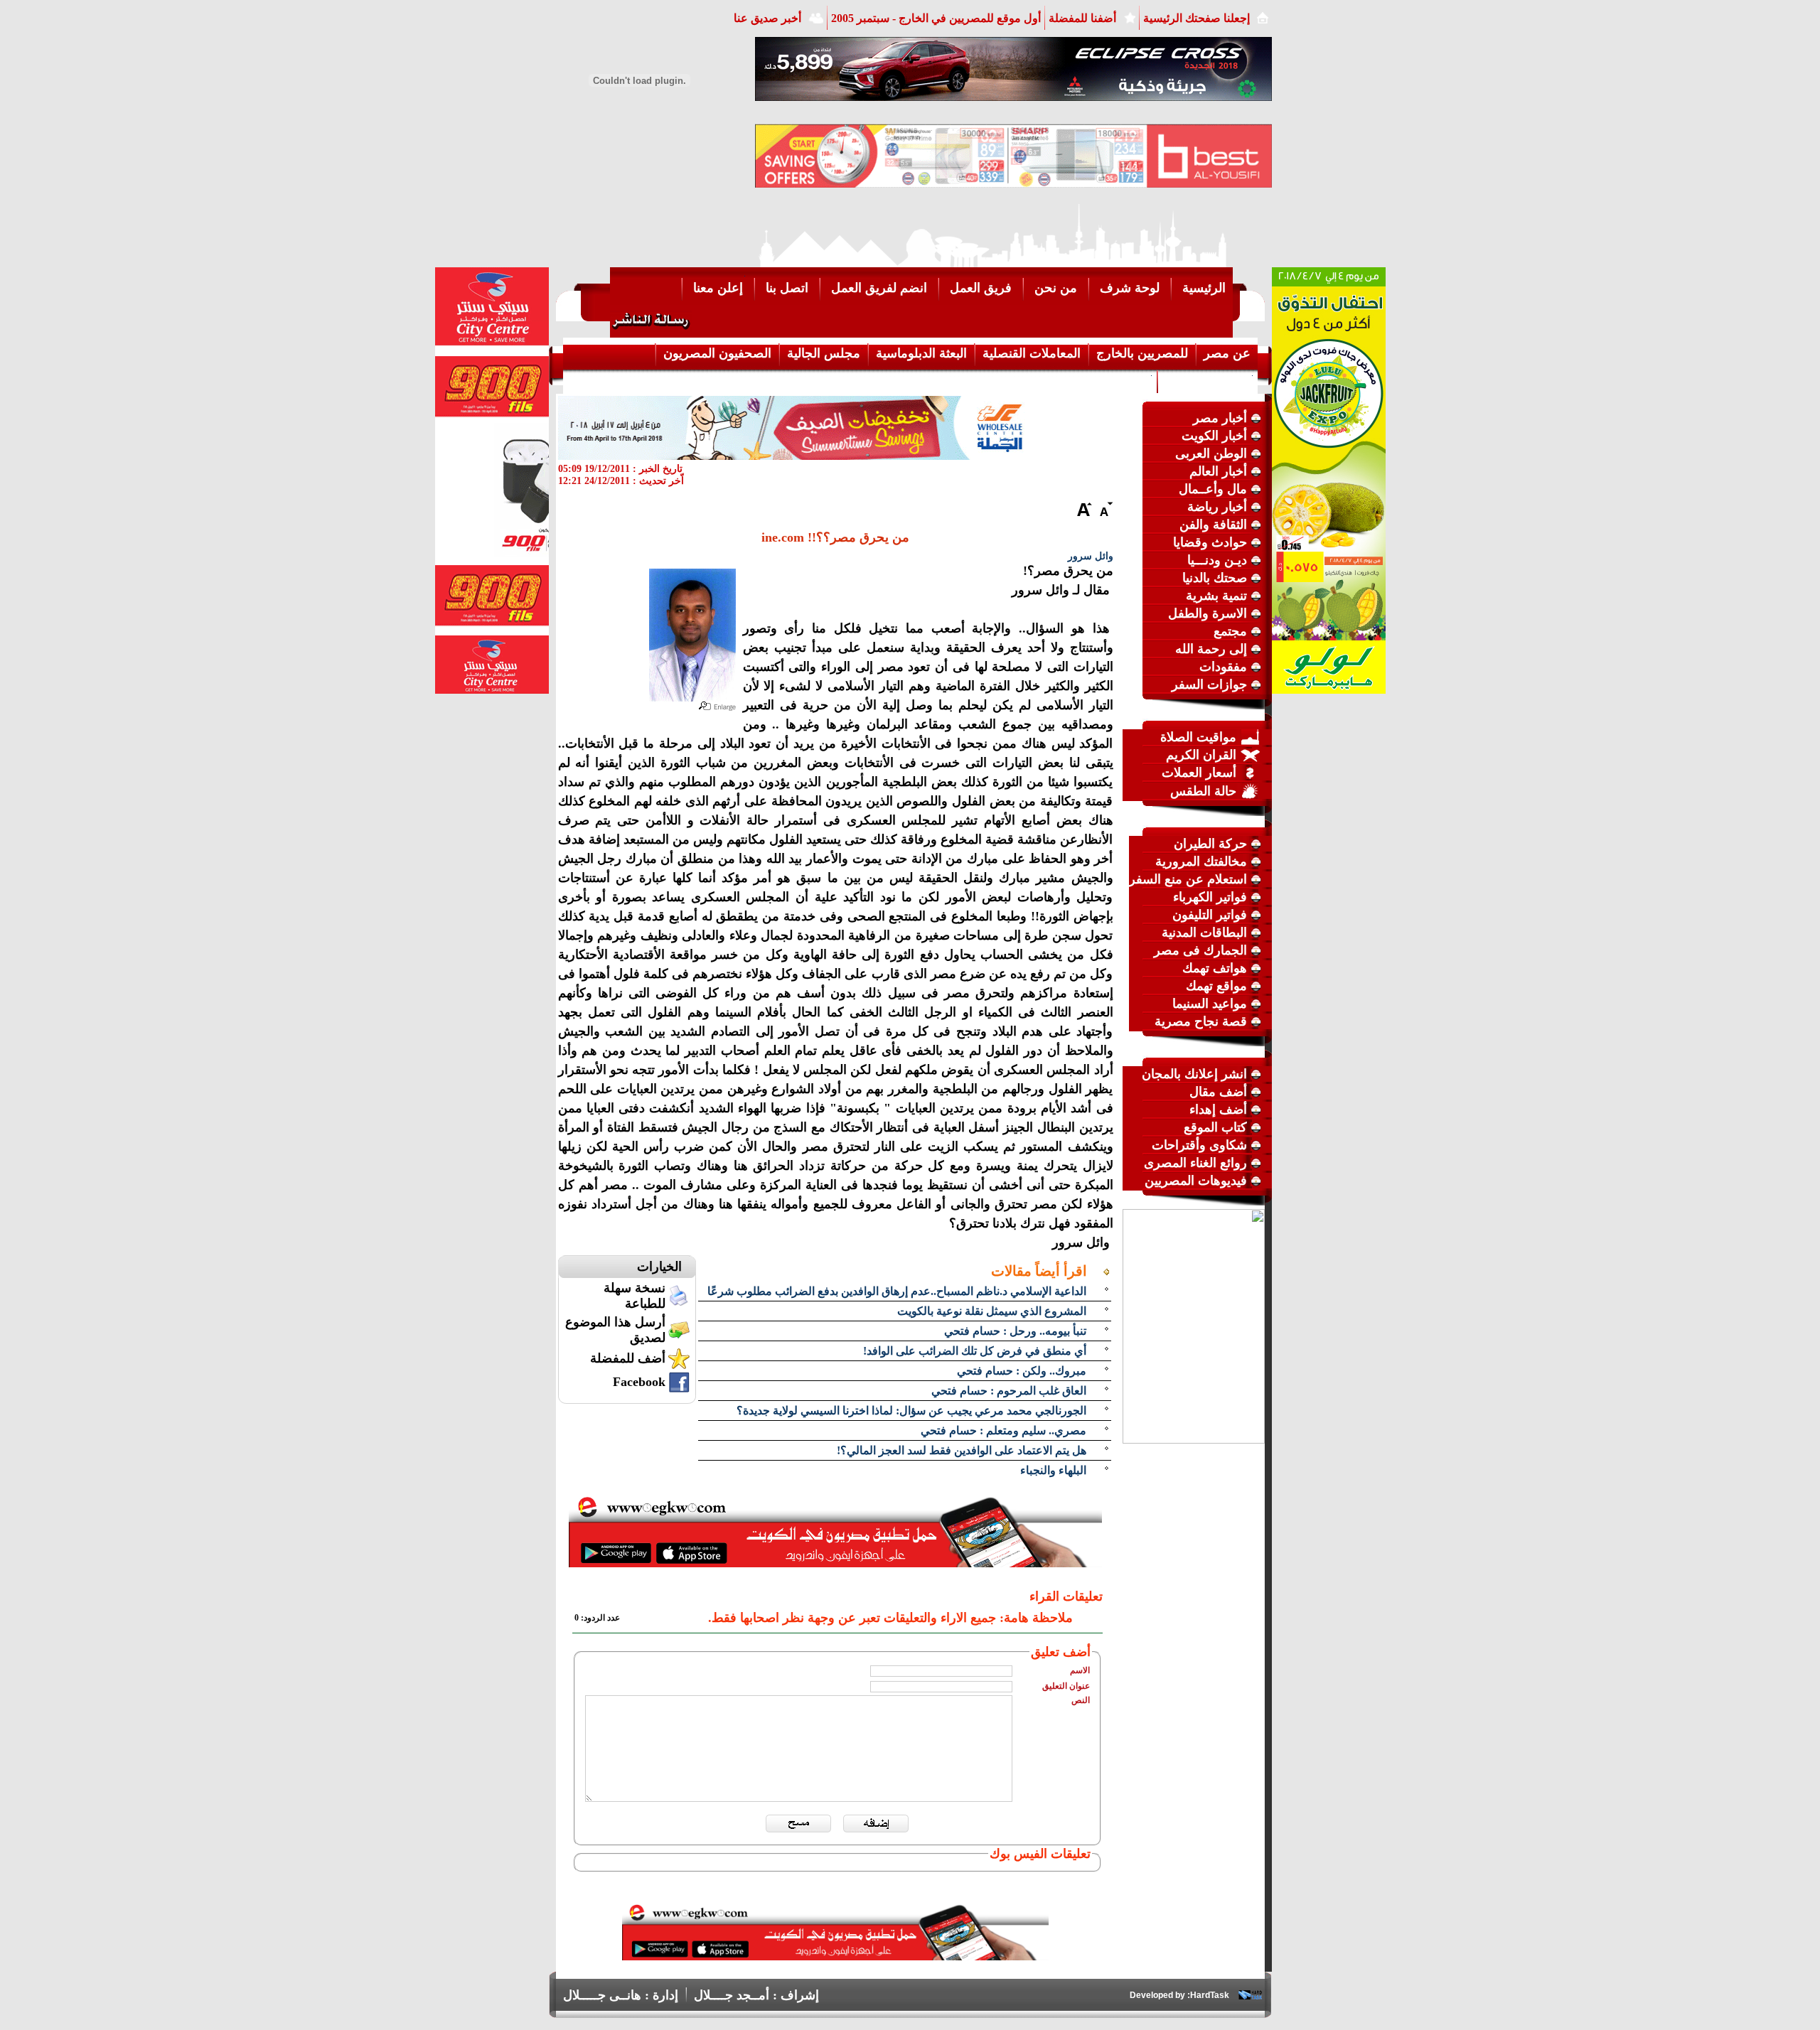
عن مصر (1227, 353)
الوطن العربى (1211, 453)
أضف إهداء (1218, 1110)
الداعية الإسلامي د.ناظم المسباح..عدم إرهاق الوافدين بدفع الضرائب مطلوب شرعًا (897, 1291)
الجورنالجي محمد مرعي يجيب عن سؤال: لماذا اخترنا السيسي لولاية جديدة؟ (911, 1411)
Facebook (639, 1382)
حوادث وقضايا (1210, 542)
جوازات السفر (1209, 684)
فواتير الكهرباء (1210, 897)
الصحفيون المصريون (717, 353)
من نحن (1056, 288)
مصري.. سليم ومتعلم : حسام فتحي (1003, 1430)
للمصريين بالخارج (1142, 353)
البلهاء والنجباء (1053, 1470)
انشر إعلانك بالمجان (1194, 1074)
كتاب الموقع (1215, 1127)
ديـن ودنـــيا (1217, 560)
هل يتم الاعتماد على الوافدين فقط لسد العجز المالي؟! (962, 1450)
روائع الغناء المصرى (1195, 1163)
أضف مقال (1218, 1092)
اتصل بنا (787, 288)
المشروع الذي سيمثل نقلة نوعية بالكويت (992, 1311)
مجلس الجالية (824, 353)
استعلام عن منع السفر (1188, 879)
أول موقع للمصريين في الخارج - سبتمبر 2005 (936, 18)
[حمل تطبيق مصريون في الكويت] (835, 1956)
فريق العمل (981, 288)
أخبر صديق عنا (767, 18)
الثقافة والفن (1213, 525)
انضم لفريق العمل (879, 288)
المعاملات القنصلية (1032, 353)
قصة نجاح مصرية (1201, 1021)
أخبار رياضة (1217, 507)
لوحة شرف (1130, 288)
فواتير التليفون (1210, 915)
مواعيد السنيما (1210, 1004)
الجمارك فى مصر (1200, 950)
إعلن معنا (718, 288)
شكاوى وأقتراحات (1199, 1145)
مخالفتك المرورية (1201, 861)
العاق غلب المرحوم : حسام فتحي (1009, 1391)
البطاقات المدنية (1204, 933)
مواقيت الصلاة (1198, 737)
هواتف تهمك (1215, 968)
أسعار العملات (1199, 773)
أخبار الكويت (1214, 436)
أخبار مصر (1220, 418)
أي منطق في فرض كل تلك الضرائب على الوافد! (975, 1351)
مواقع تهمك (1216, 986)
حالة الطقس (1203, 791)
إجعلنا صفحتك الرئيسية (1197, 18)
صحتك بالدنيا (1215, 578)
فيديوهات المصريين (1196, 1181)
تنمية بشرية (1216, 596)
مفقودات (1223, 667)
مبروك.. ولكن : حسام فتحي (1022, 1371)
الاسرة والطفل (1208, 613)
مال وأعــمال (1213, 489)
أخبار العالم (1218, 471)
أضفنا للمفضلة (1082, 18)
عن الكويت (1120, 380)
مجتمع (1230, 631)
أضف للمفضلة (628, 1358)
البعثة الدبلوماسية (921, 353)
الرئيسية (1204, 288)
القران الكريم (1201, 755)
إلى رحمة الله (1211, 649)
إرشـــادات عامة (1208, 380)
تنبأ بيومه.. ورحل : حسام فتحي (1015, 1331)
